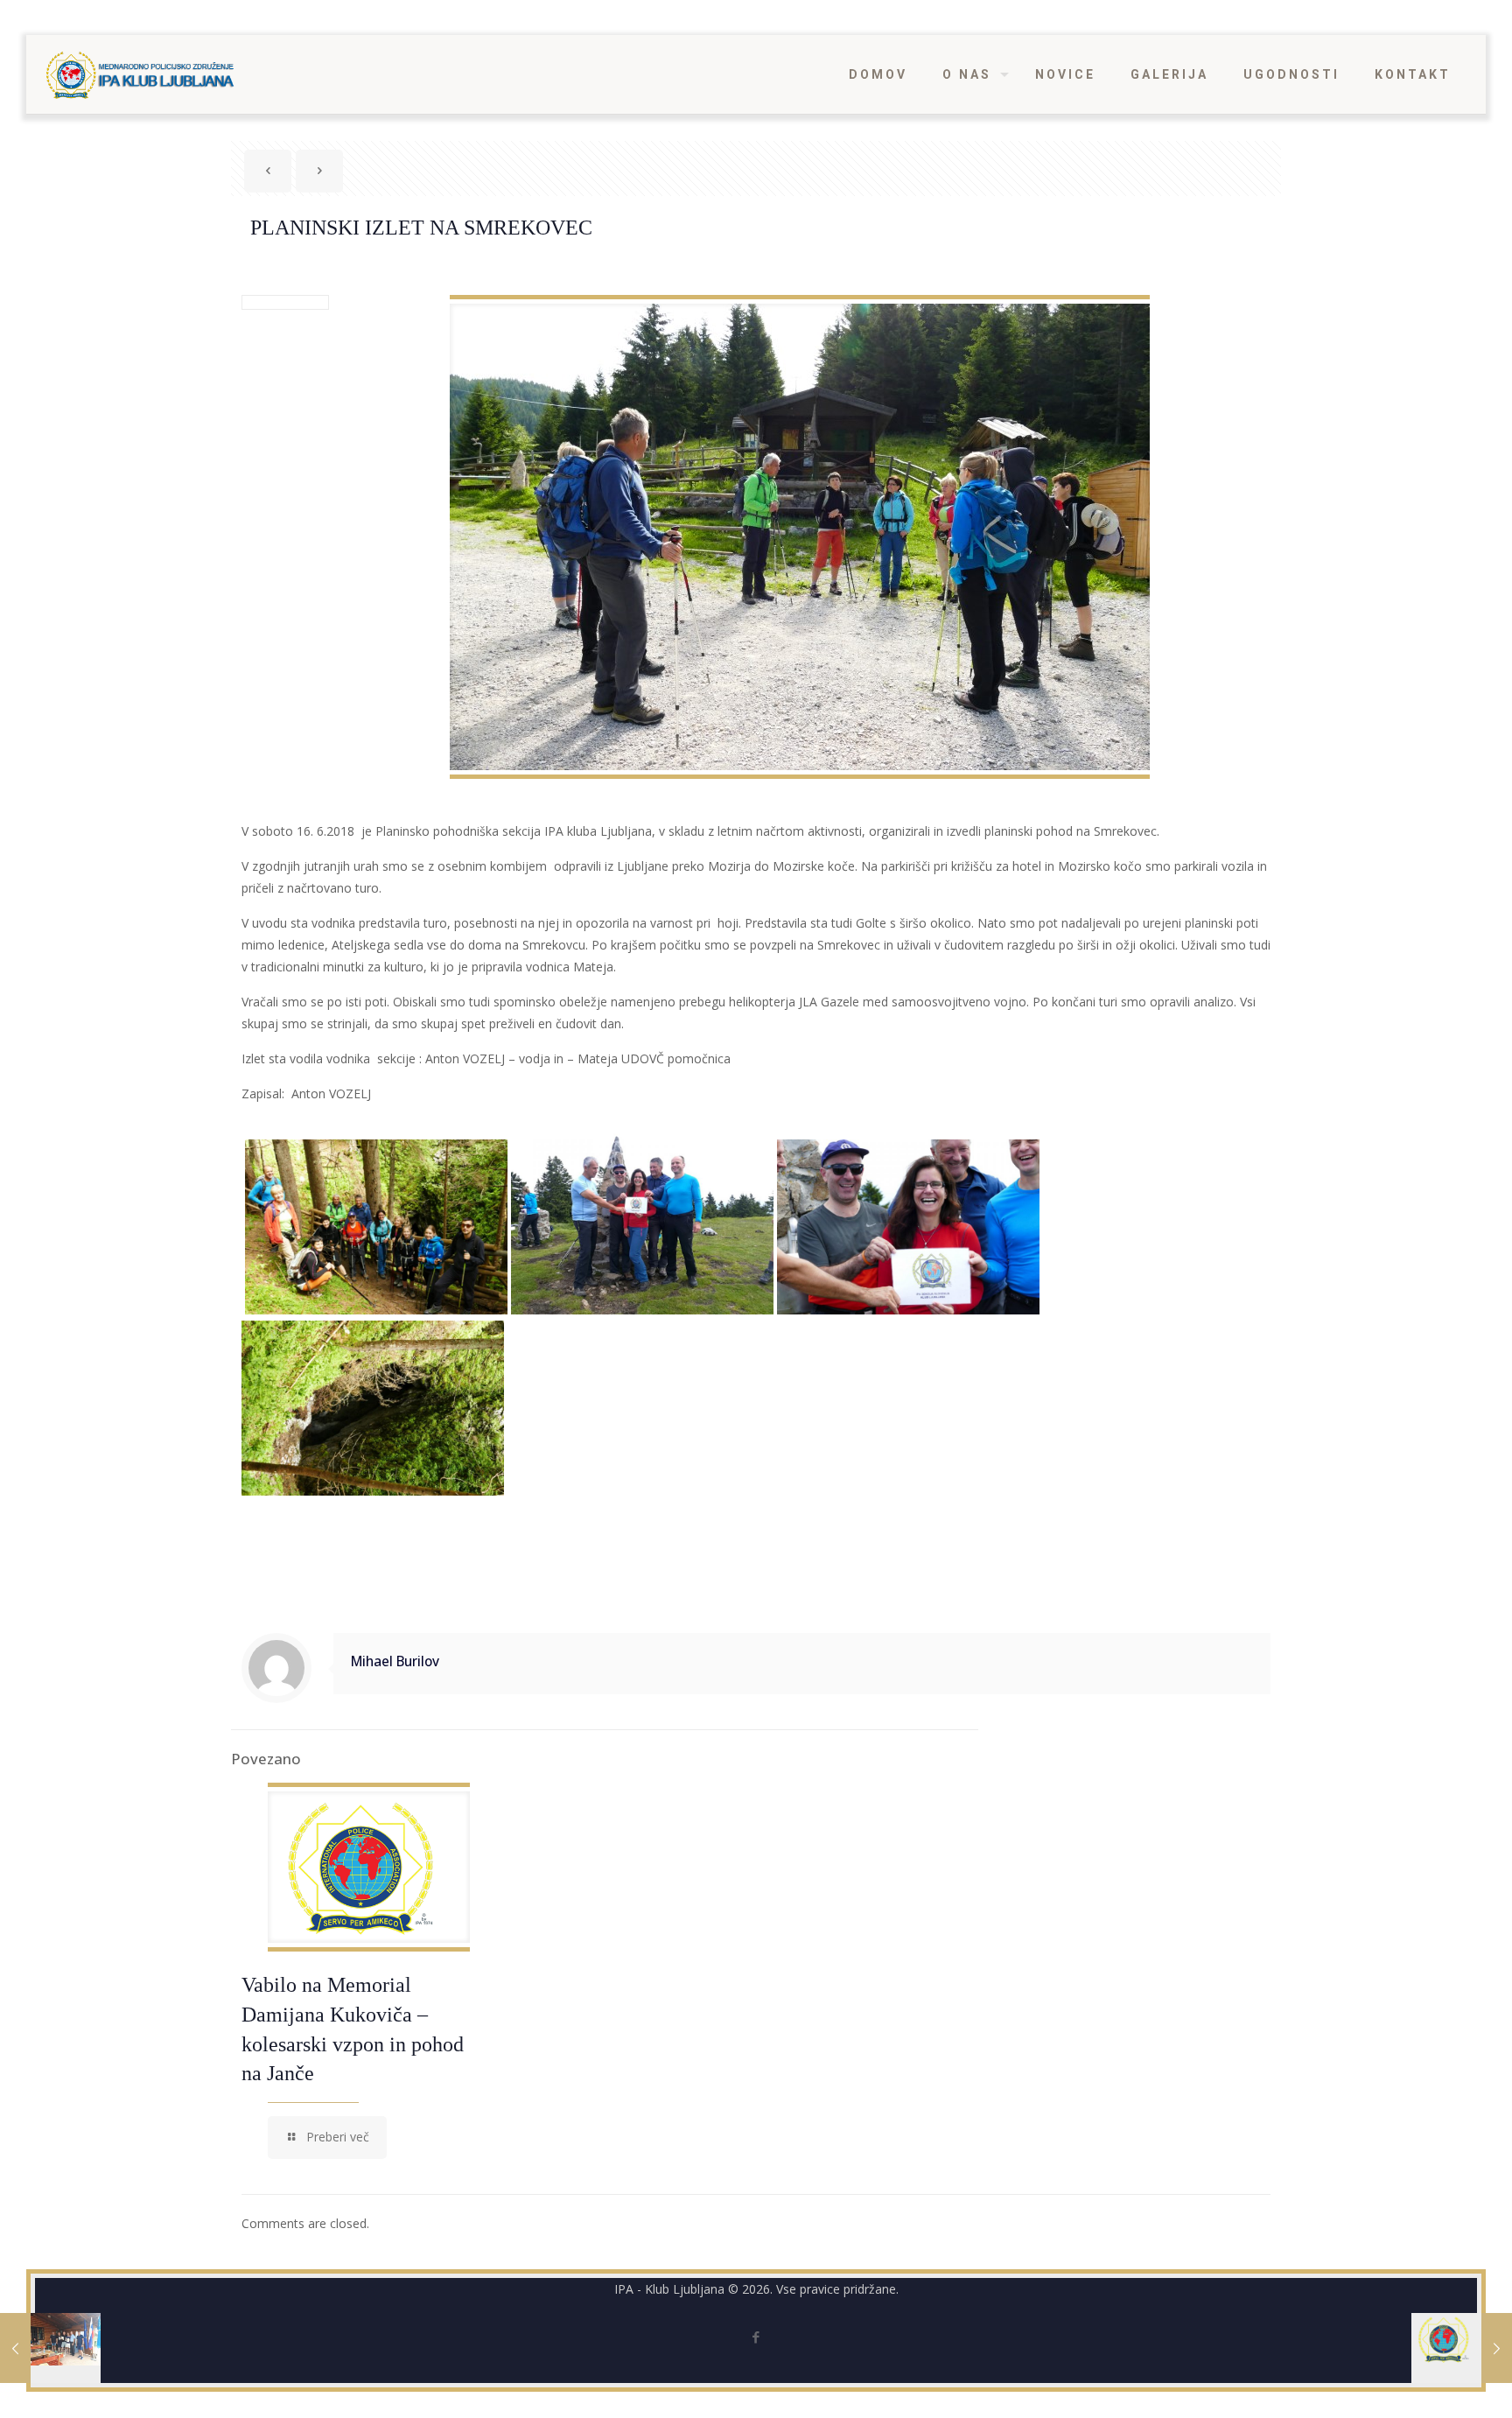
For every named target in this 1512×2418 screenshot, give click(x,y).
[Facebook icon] (756, 2337)
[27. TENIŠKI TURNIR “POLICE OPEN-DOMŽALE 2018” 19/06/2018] (50, 2348)
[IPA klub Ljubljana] (140, 74)
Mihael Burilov (395, 1661)
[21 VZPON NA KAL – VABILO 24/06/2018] (1462, 2348)
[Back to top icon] (1428, 2382)
